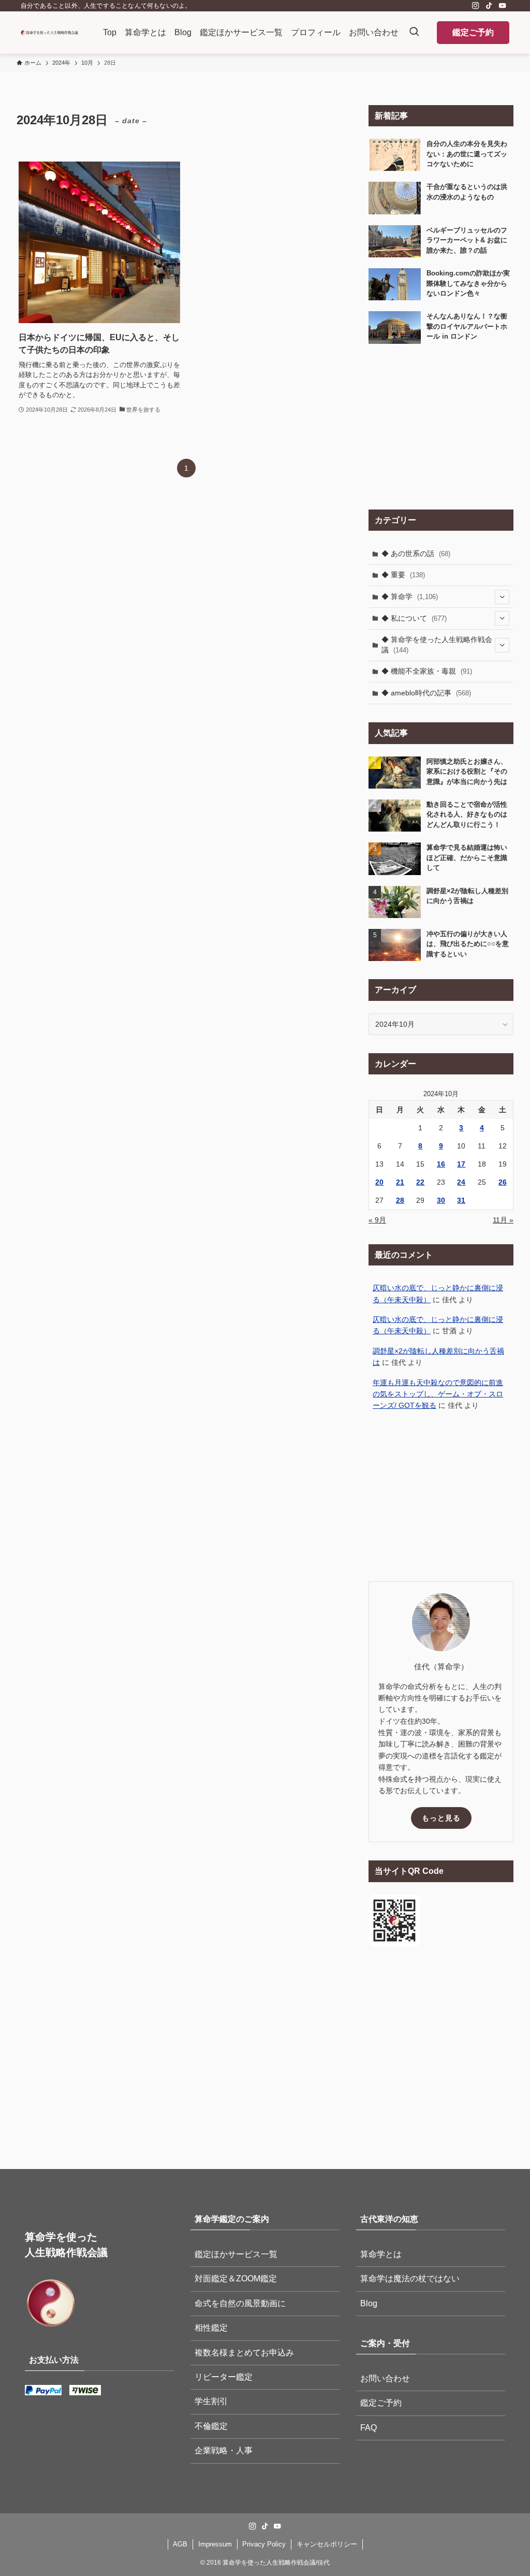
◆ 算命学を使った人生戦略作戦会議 (437, 645)
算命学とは (381, 2254)
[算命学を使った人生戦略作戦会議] (49, 33)
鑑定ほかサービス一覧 (236, 2254)
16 (441, 1164)
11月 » (503, 1220)
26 (503, 1182)
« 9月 (377, 1220)
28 (400, 1200)
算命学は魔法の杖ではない (410, 2279)
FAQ (369, 2428)
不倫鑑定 (211, 2426)
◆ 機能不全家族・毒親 (427, 671)
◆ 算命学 (410, 596)
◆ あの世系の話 (416, 554)
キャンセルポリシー (327, 2544)
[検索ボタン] (414, 33)
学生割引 (211, 2401)
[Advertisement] (441, 427)
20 (379, 1182)
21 (400, 1182)
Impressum (215, 2544)
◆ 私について (414, 618)
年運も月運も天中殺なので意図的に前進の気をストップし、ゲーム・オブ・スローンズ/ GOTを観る (438, 1394)
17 (461, 1164)
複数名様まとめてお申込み (244, 2353)
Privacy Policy (264, 2544)
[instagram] (476, 6)
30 (441, 1200)
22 (420, 1182)
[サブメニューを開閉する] (502, 597)
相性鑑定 (211, 2328)
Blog (369, 2303)
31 (461, 1200)
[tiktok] (489, 6)
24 (461, 1182)
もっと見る (441, 1818)
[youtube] (503, 6)
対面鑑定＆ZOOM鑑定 (236, 2279)
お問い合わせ (385, 2378)
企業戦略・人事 (224, 2450)
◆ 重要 (403, 575)
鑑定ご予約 (473, 32)
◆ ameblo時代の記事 (426, 693)
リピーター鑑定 (224, 2377)
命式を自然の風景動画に (240, 2303)
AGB (180, 2544)
